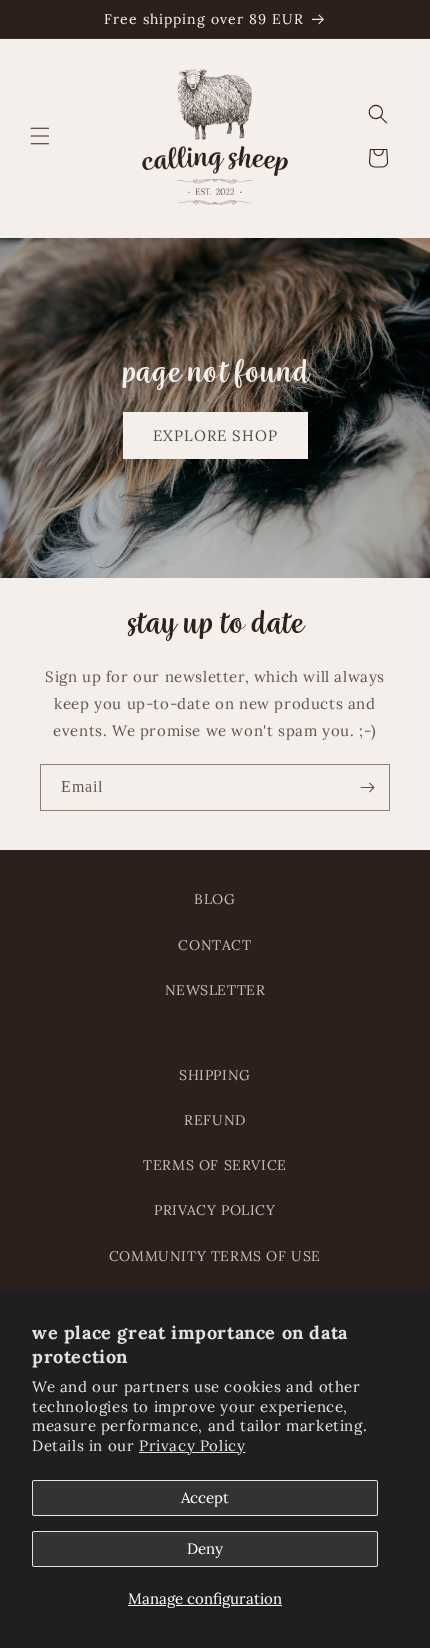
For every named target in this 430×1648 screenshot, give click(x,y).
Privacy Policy (192, 1445)
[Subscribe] (367, 787)
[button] (40, 136)
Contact (214, 945)
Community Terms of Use (215, 1256)
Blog (214, 899)
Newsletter (215, 990)
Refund (215, 1120)
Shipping (215, 1075)
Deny (205, 1548)
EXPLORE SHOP (215, 435)
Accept (205, 1497)
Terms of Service (215, 1165)
